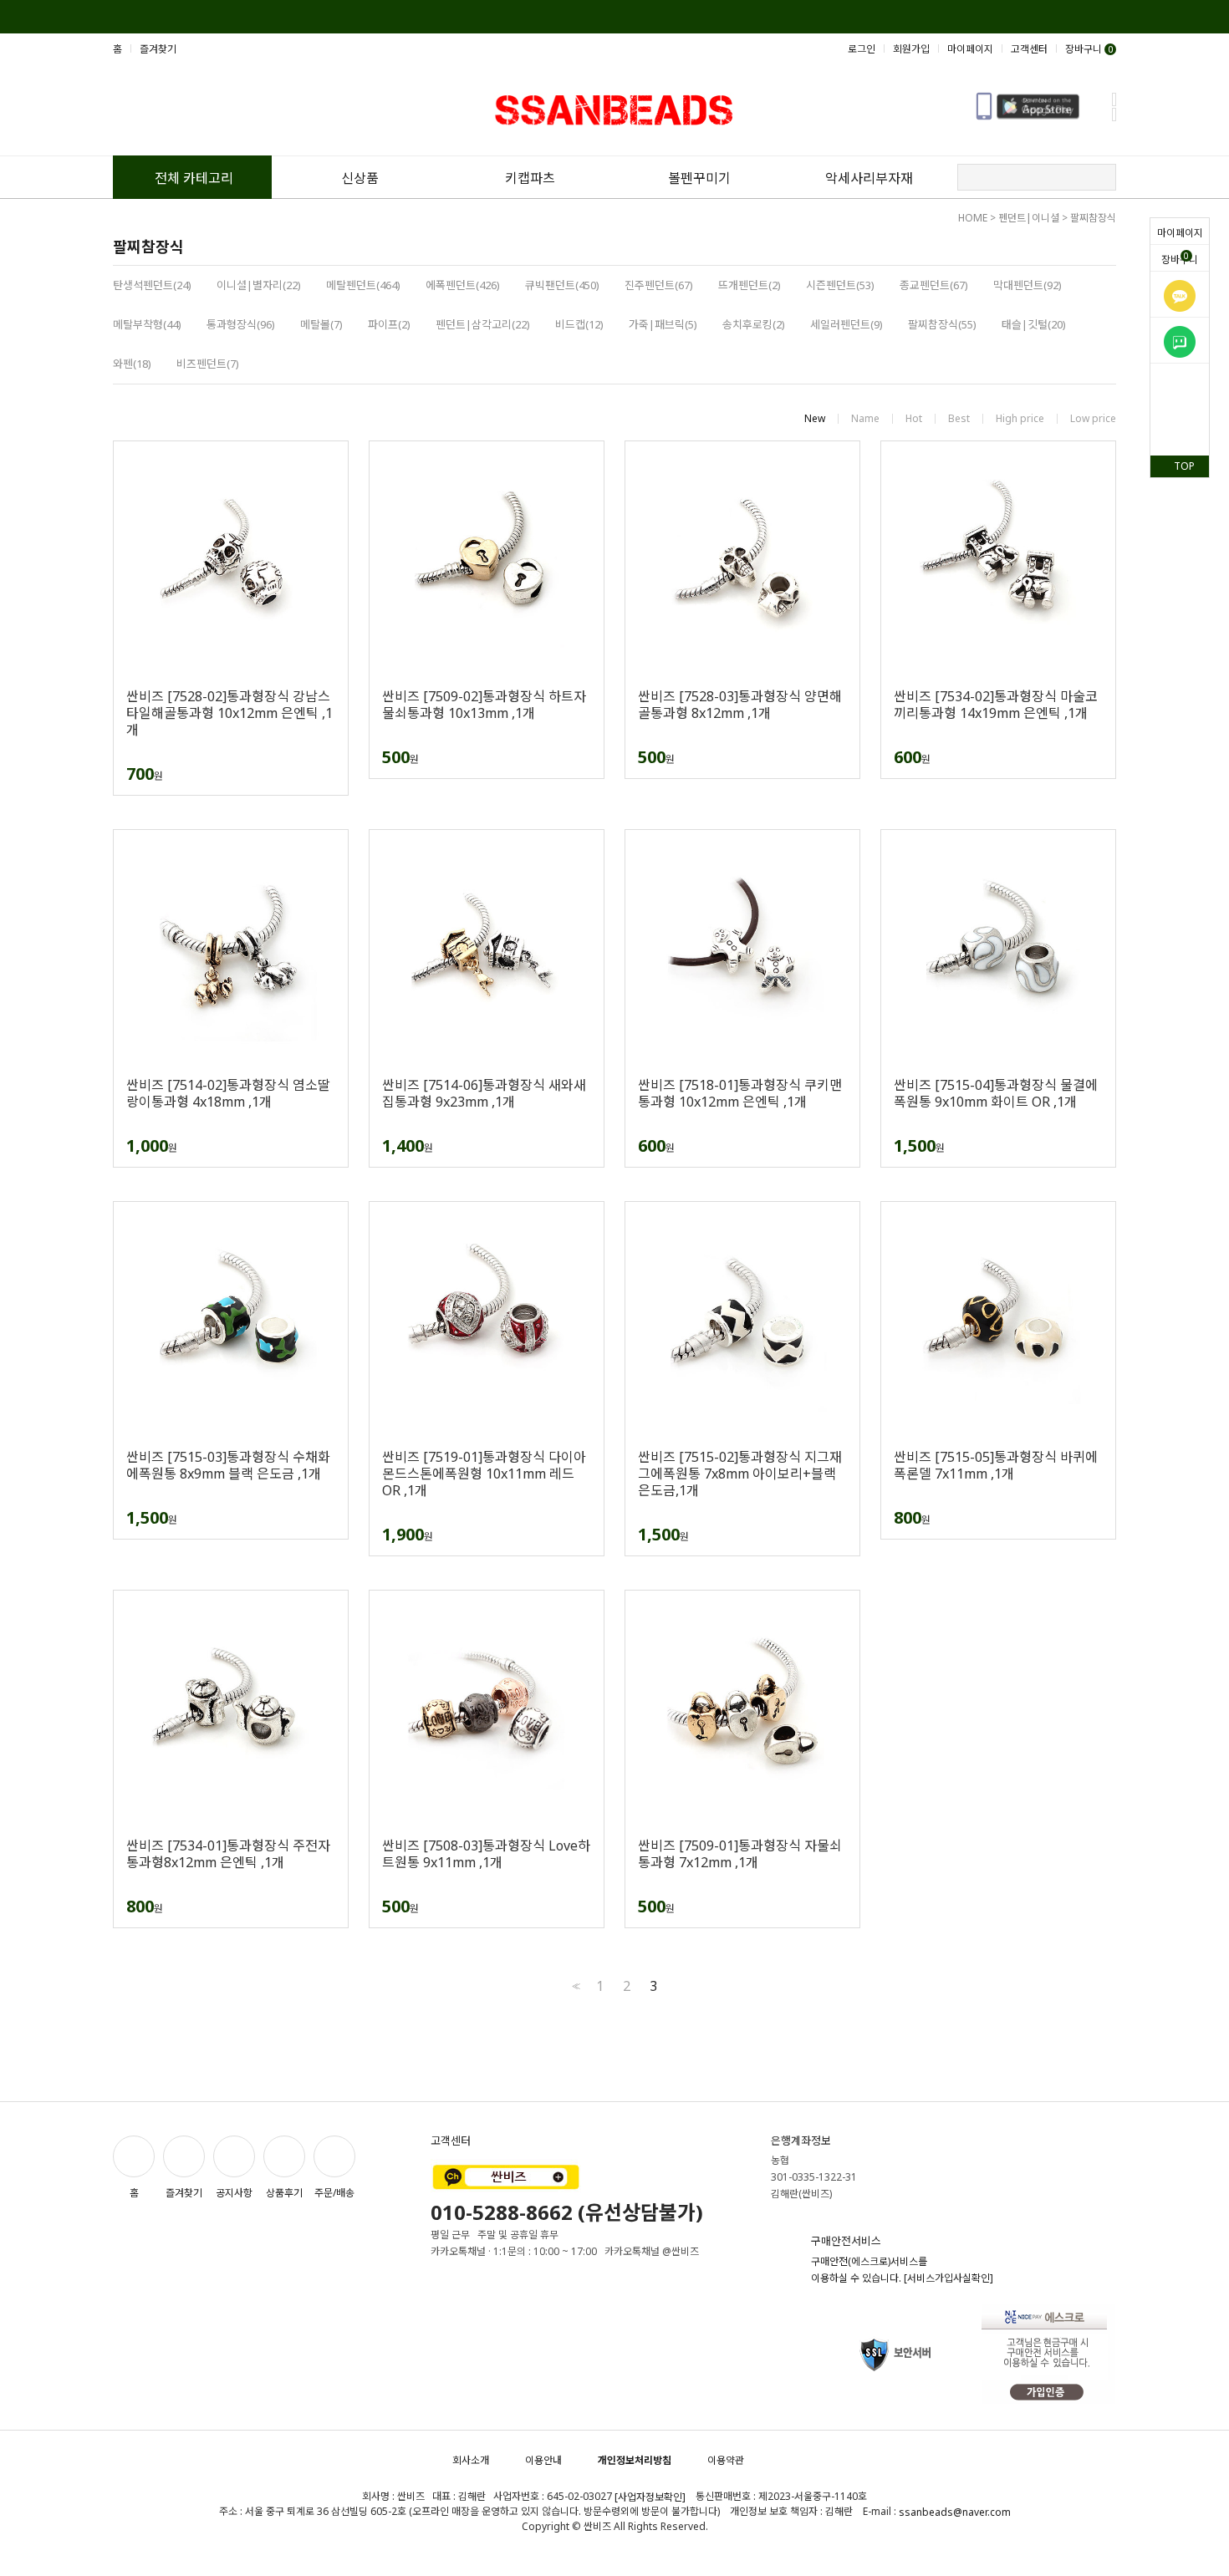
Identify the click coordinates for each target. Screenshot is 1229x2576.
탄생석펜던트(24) (152, 285)
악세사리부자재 (869, 178)
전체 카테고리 (194, 178)
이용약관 (726, 2460)
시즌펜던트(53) (840, 285)
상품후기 (284, 2193)
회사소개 (471, 2460)
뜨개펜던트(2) (750, 285)
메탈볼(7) (321, 324)
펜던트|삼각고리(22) (483, 324)
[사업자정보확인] (650, 2497)
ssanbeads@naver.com (955, 2512)
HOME (973, 218)
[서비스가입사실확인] (949, 2278)
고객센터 (1029, 49)
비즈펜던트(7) (208, 364)
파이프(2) (389, 324)
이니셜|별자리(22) (259, 285)
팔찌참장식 (1093, 218)
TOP (1184, 466)
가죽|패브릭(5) (663, 324)
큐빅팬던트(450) (562, 285)
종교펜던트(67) (934, 285)
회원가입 (911, 49)
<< (574, 1986)
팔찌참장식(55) (942, 324)
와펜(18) (132, 364)
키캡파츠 (530, 178)
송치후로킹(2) (754, 324)
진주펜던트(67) (659, 285)
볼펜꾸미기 (699, 178)
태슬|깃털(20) (1034, 324)
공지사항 (234, 2193)
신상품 (360, 178)
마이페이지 (1180, 233)
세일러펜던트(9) (847, 324)
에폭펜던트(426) (463, 285)
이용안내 (543, 2460)
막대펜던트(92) (1028, 285)
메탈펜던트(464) (363, 285)
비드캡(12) (579, 324)
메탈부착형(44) (147, 324)
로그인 (862, 49)
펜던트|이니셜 (1029, 218)
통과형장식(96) (241, 324)
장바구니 (1180, 258)
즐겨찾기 (158, 49)
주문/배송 (334, 2193)
